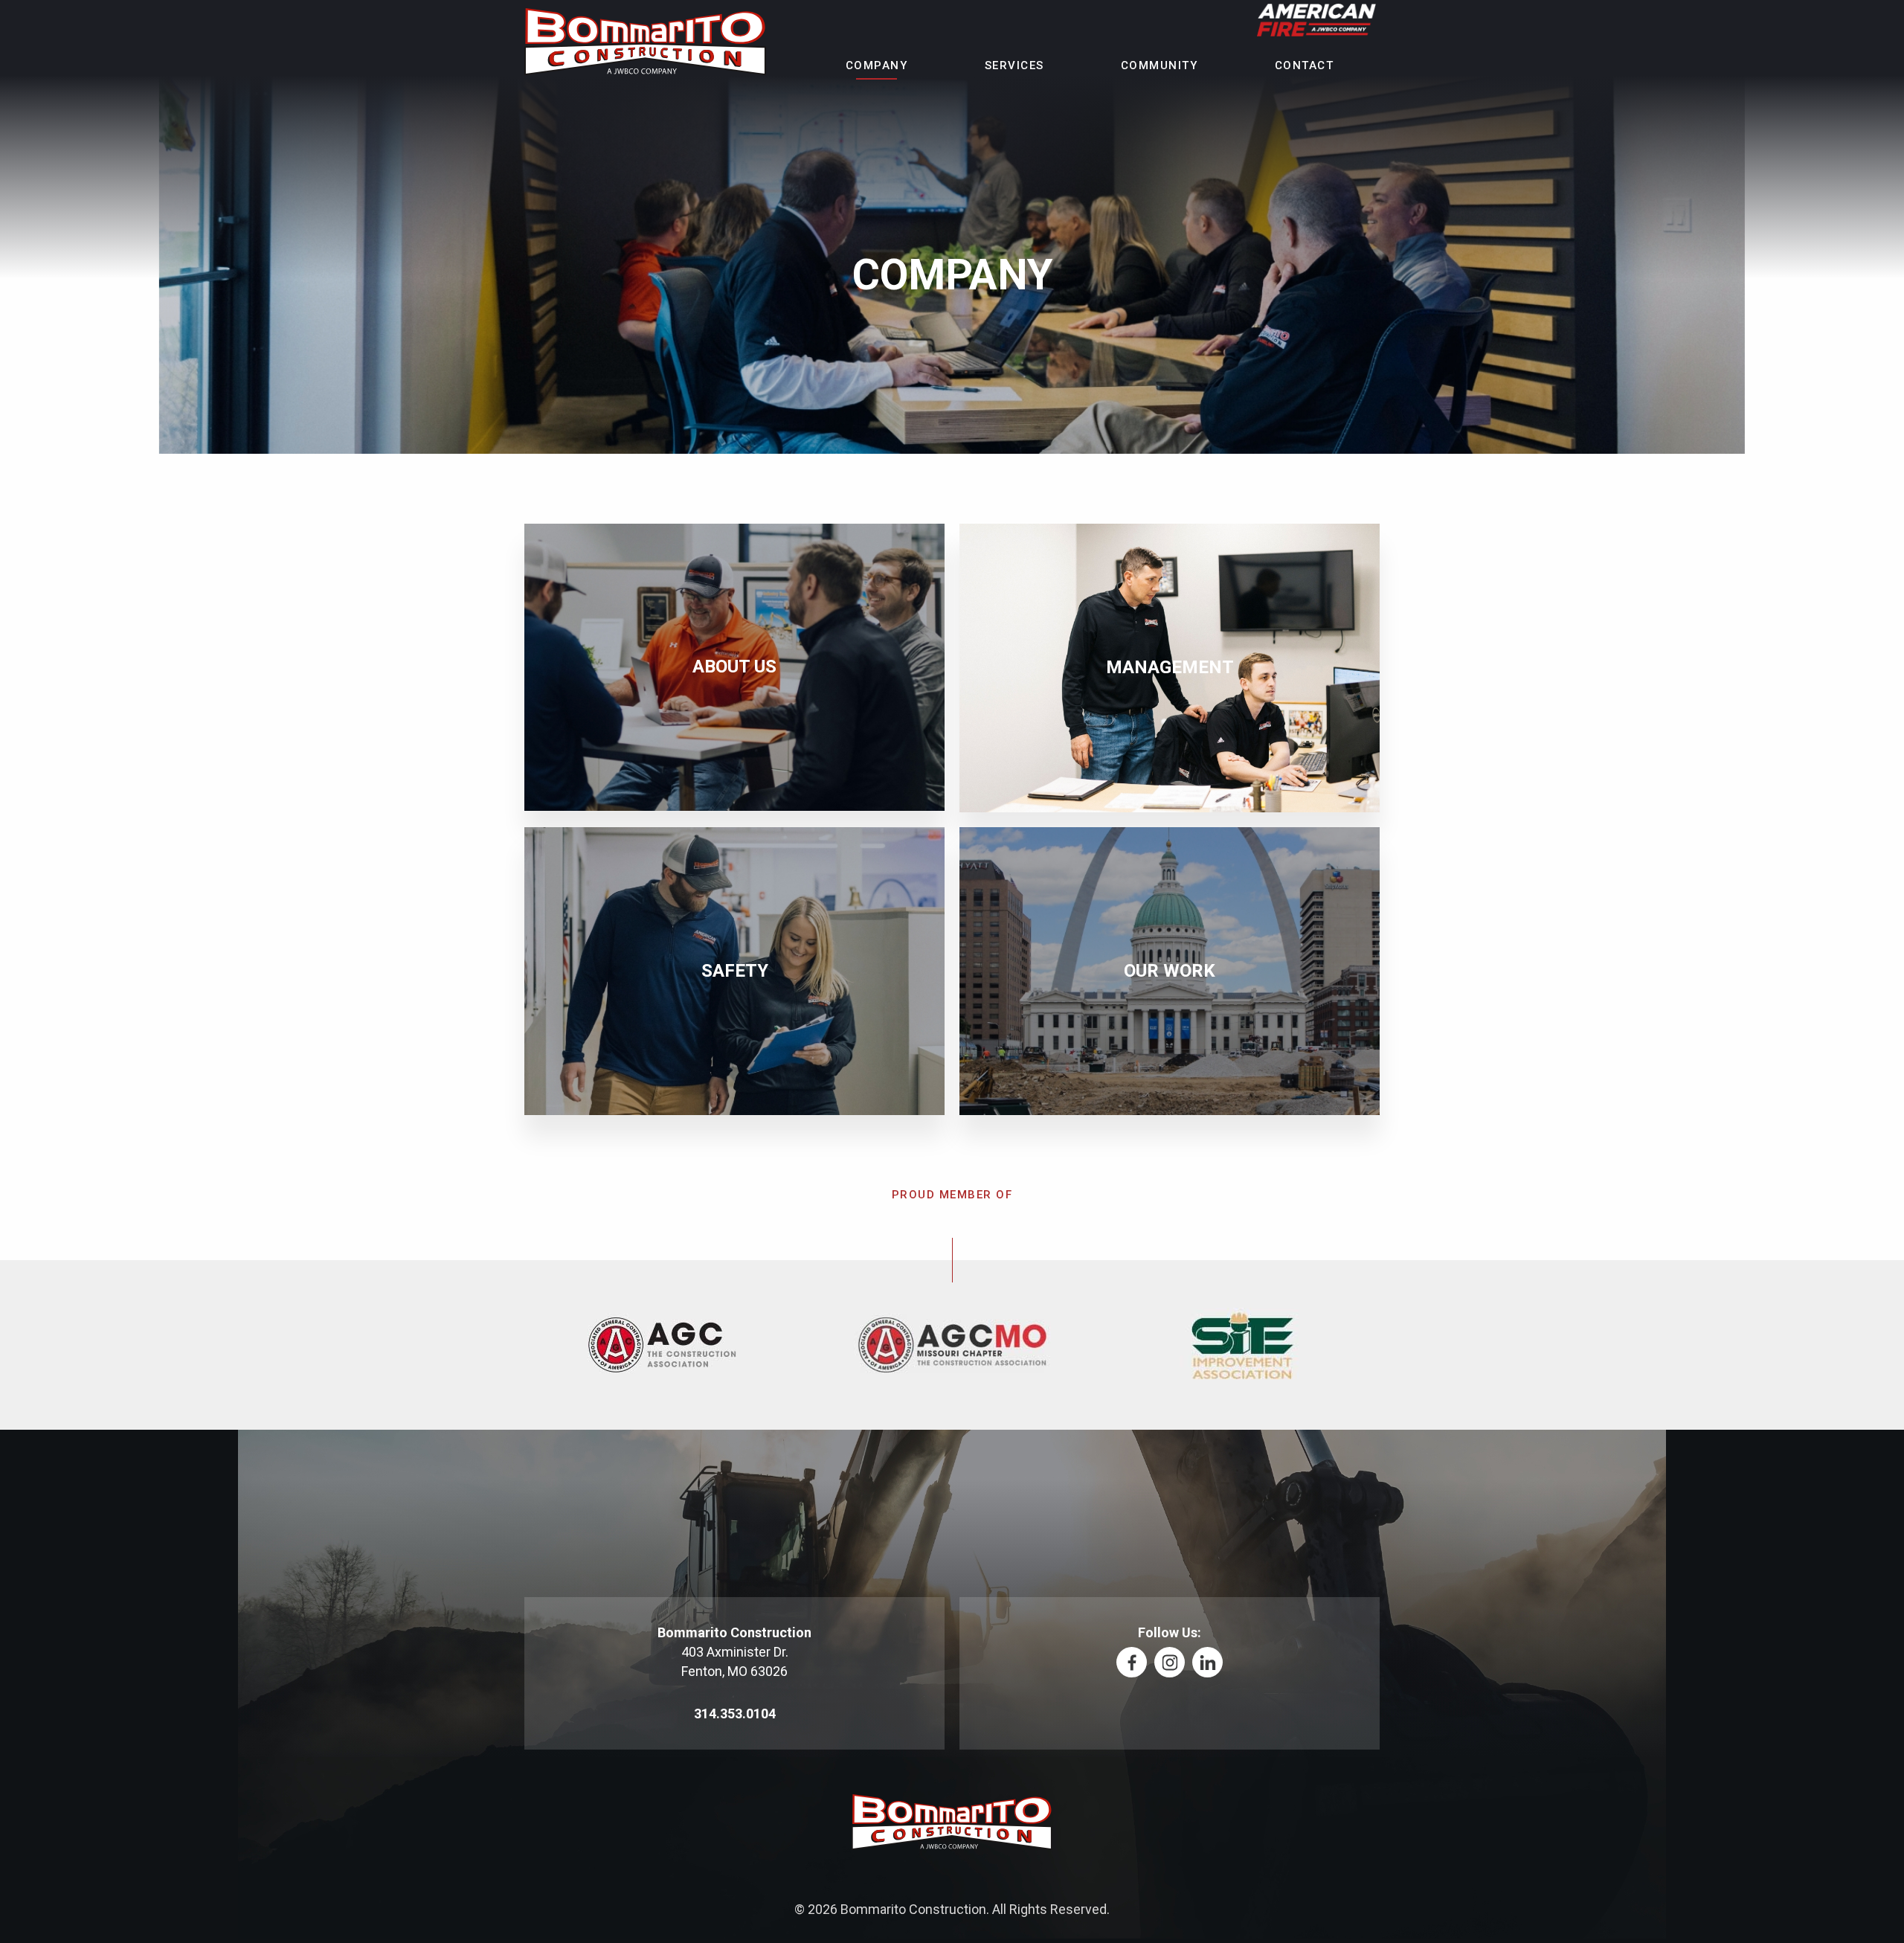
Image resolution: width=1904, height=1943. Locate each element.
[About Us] (734, 667)
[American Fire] (1316, 21)
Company (877, 66)
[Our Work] (1170, 971)
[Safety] (734, 971)
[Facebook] (1132, 1662)
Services (1014, 66)
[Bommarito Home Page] (645, 43)
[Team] (1170, 668)
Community (1160, 66)
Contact (1305, 66)
